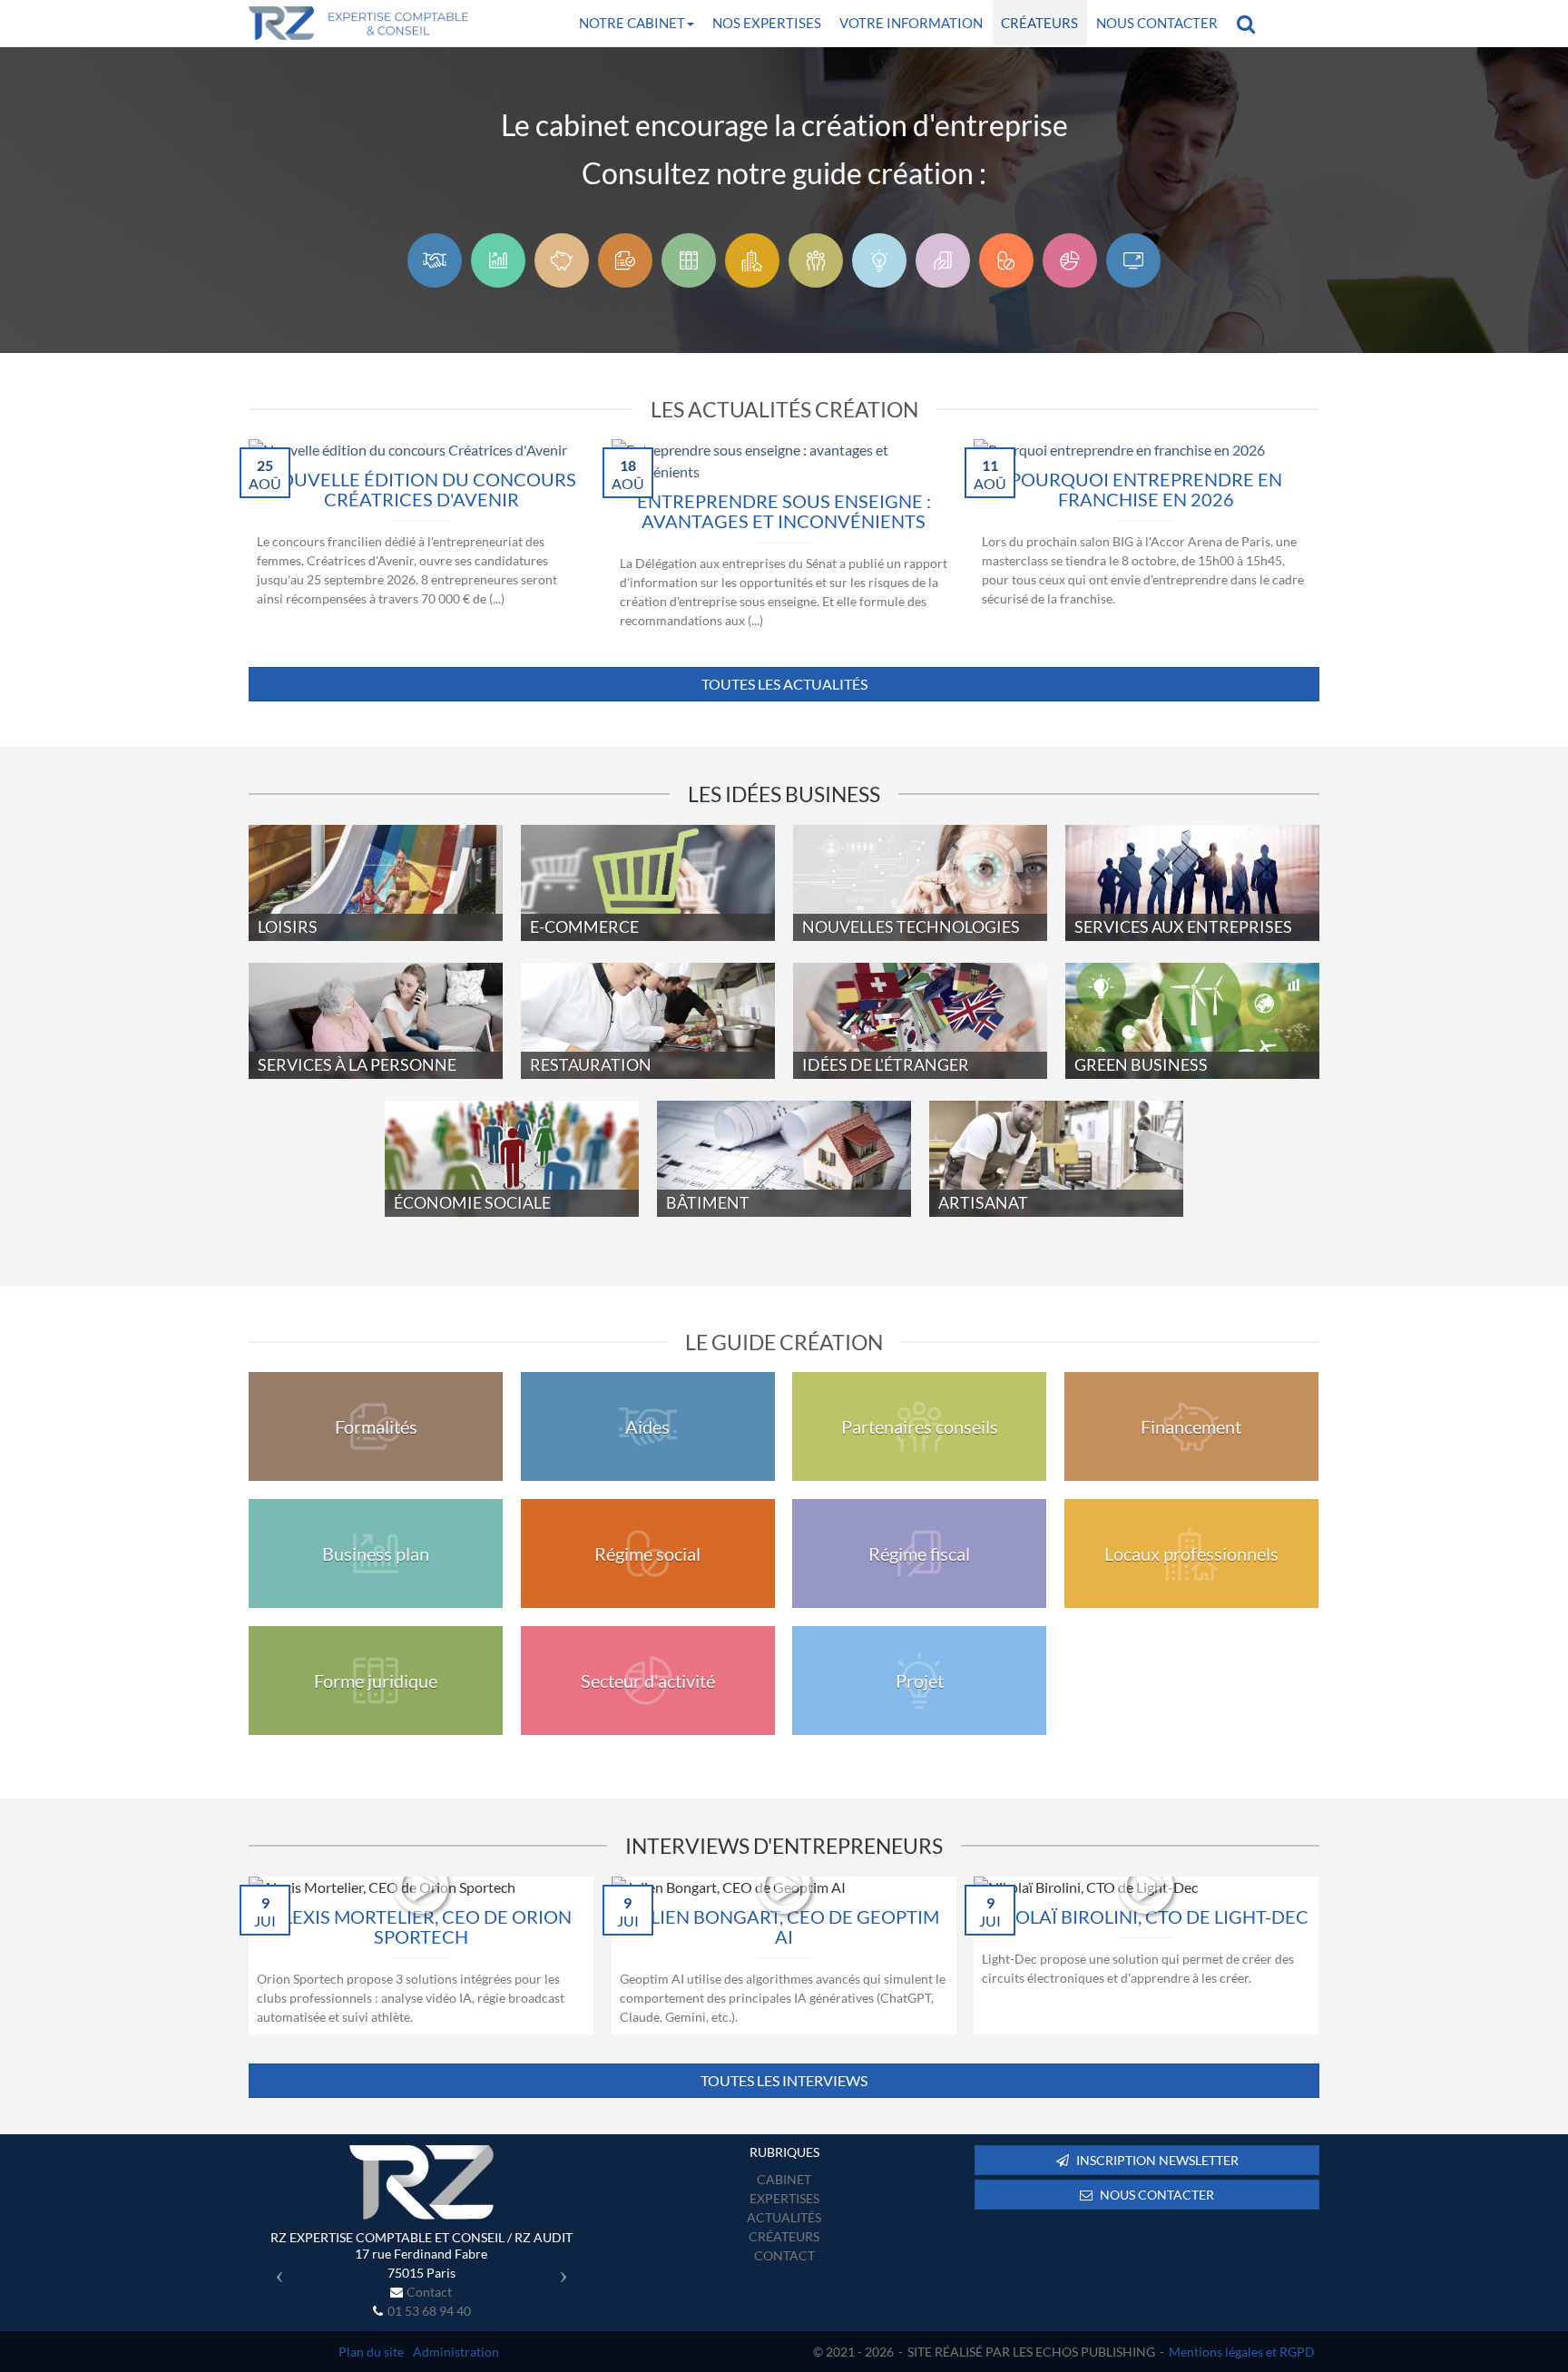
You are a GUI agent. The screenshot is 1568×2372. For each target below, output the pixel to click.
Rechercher (1250, 23)
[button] (274, 2270)
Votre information (911, 23)
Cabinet (784, 2179)
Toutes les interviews (784, 2080)
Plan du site (371, 2352)
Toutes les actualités (784, 684)
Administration (456, 2352)
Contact (429, 2292)
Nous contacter (1157, 23)
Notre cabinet (632, 23)
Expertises (784, 2198)
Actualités (784, 2217)
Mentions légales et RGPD (1242, 2352)
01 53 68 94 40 (429, 2311)
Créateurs (1039, 23)
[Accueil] (421, 2182)
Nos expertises (767, 23)
